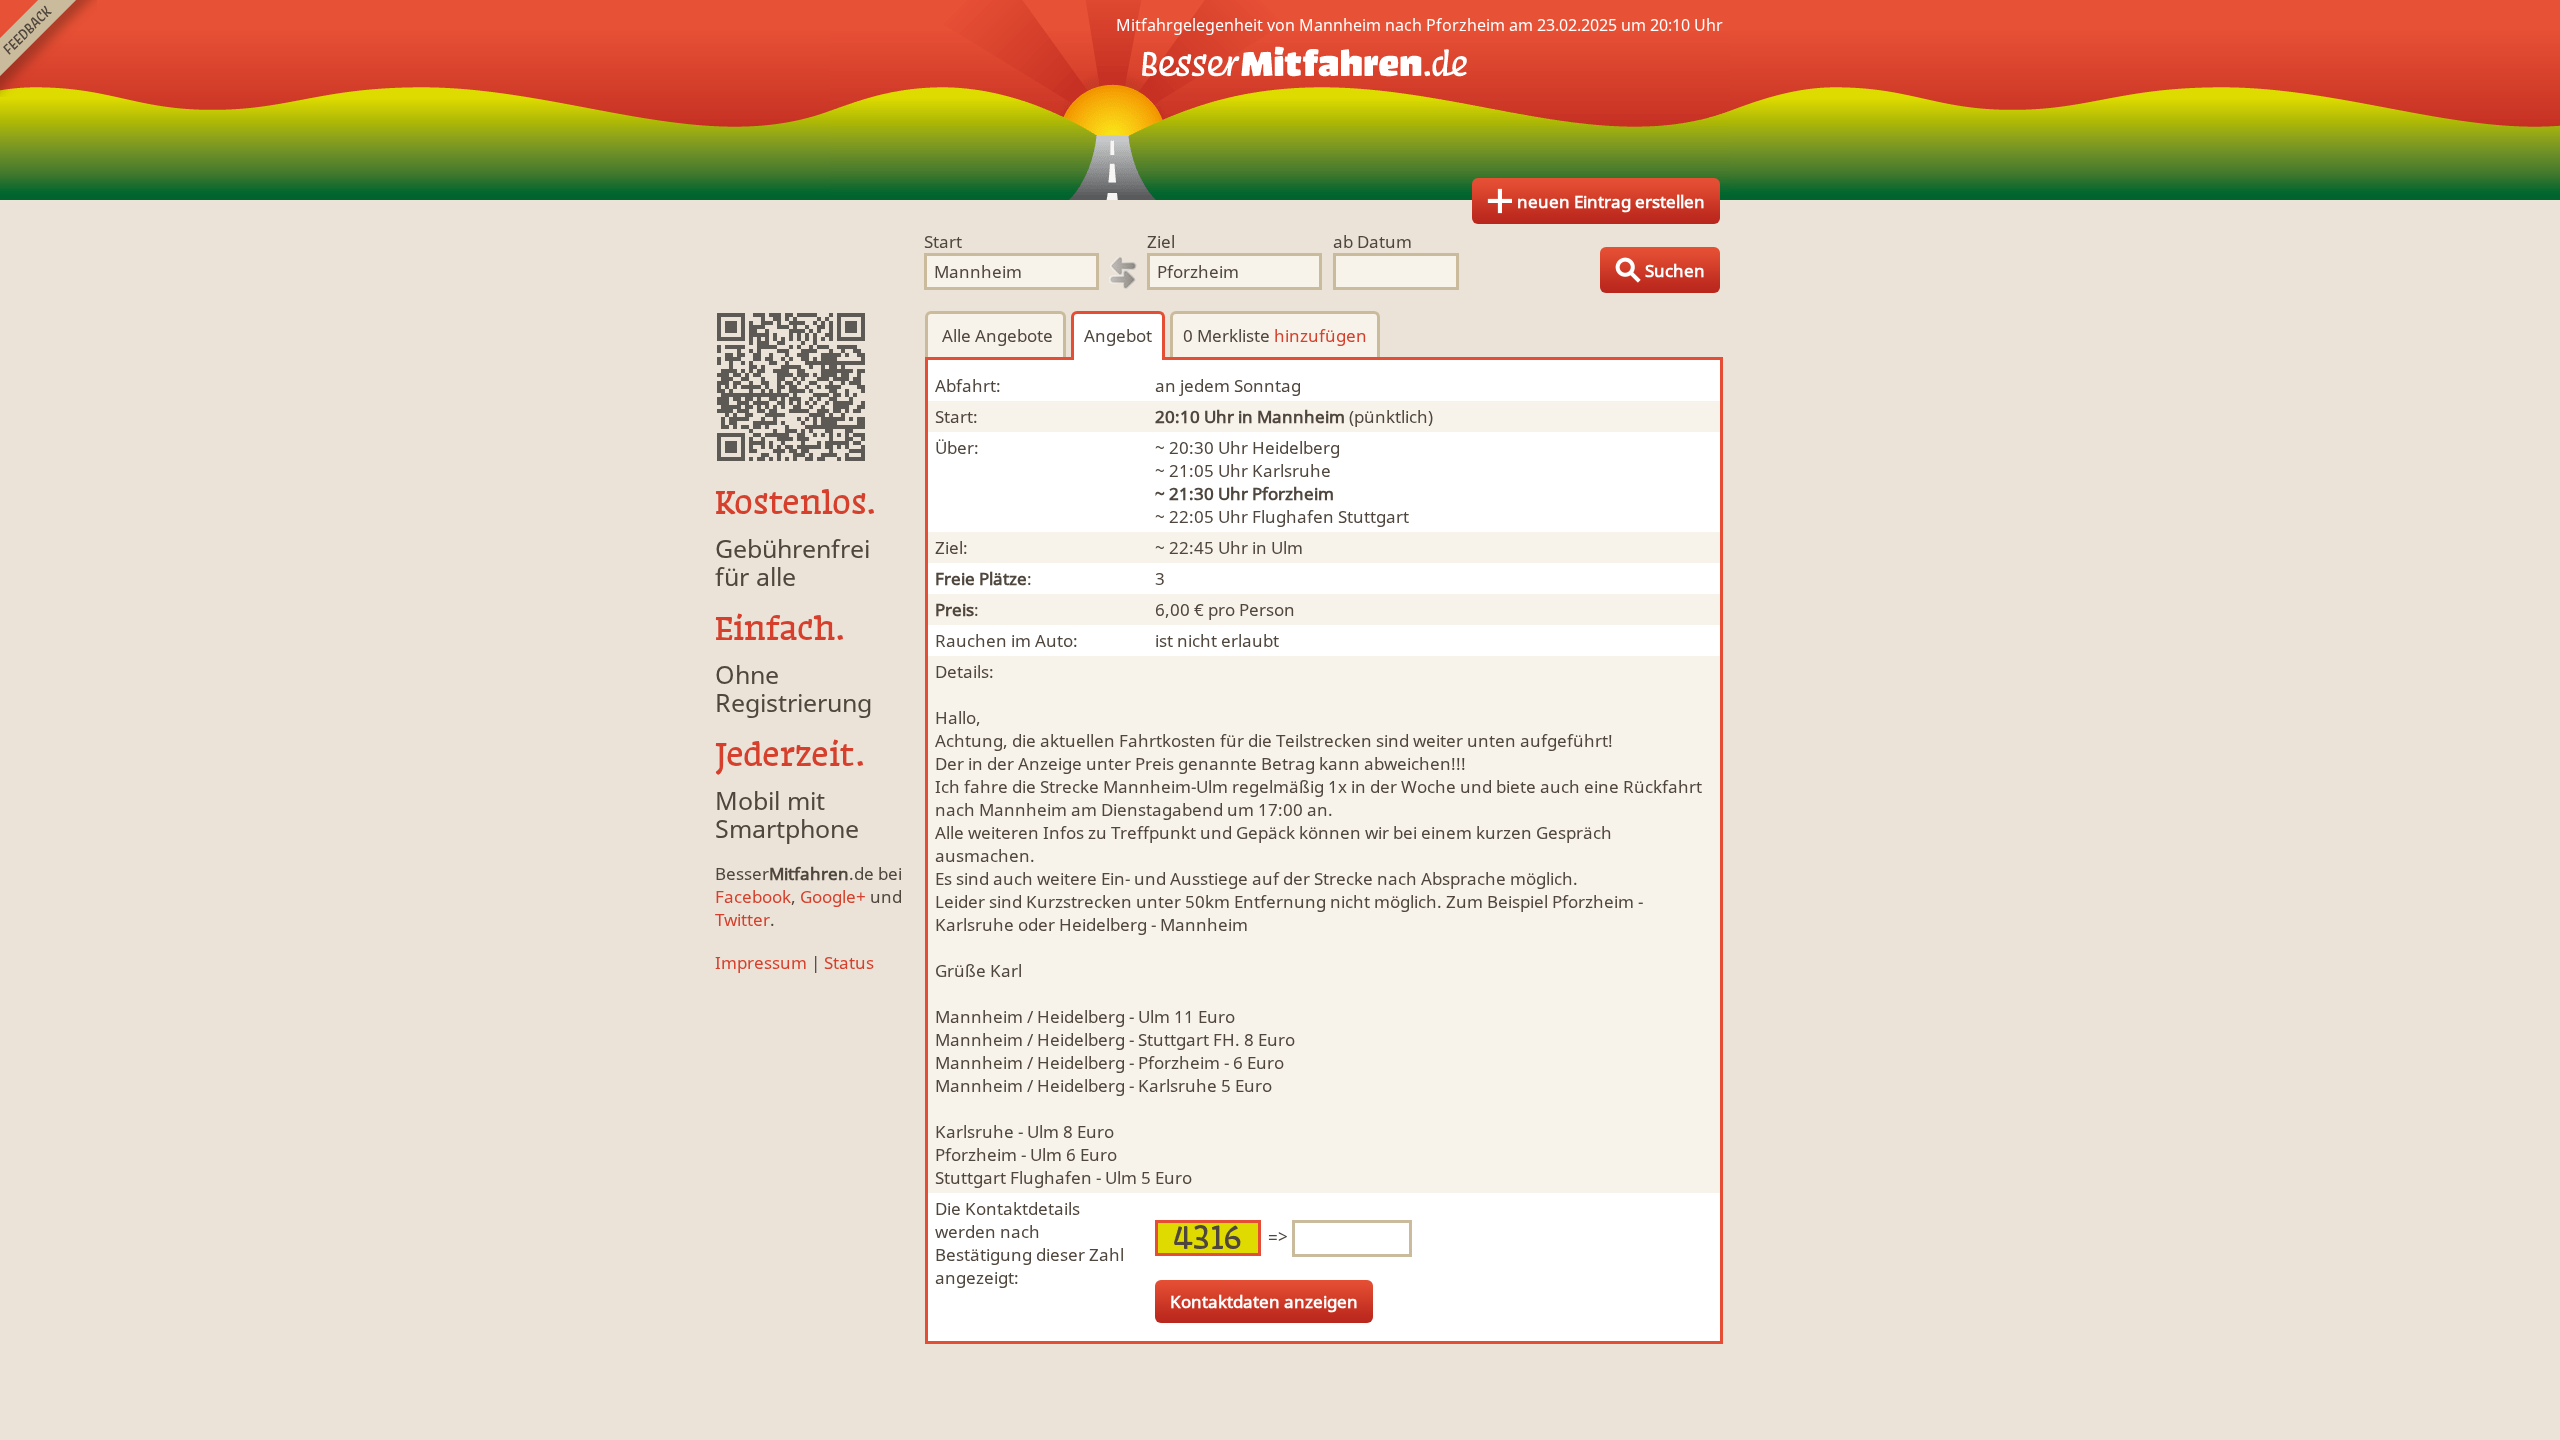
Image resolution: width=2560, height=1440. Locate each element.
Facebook (753, 896)
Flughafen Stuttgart (1330, 516)
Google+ (833, 896)
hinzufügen (1320, 335)
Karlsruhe (1291, 470)
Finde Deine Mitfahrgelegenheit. (1280, 100)
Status (849, 962)
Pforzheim (1293, 493)
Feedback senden (48, 48)
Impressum (761, 962)
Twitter (742, 919)
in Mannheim (1291, 416)
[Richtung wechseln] (1123, 273)
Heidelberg (1296, 447)
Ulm (1287, 547)
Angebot (1118, 335)
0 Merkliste (1275, 335)
